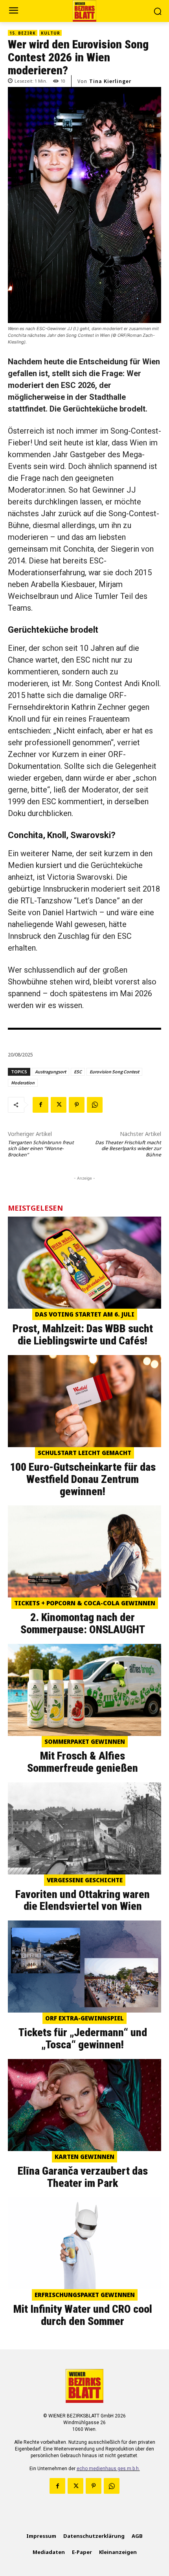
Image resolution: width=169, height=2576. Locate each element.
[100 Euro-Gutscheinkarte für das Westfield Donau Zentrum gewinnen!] (84, 1401)
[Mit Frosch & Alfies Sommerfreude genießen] (84, 1690)
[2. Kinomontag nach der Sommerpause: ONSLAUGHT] (84, 1551)
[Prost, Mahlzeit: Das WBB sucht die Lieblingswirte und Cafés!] (84, 1263)
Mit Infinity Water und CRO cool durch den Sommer (83, 2315)
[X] (59, 1105)
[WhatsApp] (95, 1105)
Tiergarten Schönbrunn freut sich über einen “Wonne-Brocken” (41, 1149)
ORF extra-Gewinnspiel (84, 2018)
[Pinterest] (77, 1105)
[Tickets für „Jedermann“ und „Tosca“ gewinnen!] (84, 1967)
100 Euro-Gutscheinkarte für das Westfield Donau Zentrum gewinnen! (83, 1479)
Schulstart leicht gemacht (84, 1453)
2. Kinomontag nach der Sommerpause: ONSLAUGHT (83, 1623)
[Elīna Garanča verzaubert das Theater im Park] (84, 2105)
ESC (78, 1072)
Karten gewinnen (84, 2157)
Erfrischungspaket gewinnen (85, 2295)
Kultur (51, 33)
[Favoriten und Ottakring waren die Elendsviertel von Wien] (84, 1828)
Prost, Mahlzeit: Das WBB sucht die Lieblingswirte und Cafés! (83, 1335)
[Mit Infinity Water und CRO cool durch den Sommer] (84, 2243)
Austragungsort (51, 1072)
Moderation (23, 1083)
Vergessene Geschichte (85, 1880)
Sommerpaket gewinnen (85, 1741)
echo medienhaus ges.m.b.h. (108, 2469)
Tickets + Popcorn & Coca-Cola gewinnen (85, 1603)
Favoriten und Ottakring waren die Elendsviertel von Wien (83, 1900)
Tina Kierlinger (110, 81)
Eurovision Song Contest (114, 1072)
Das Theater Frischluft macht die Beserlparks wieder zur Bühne (128, 1149)
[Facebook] (40, 1105)
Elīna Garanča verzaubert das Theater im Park (83, 2177)
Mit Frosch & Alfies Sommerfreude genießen (83, 1762)
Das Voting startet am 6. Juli (85, 1314)
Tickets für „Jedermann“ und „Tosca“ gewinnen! (83, 2039)
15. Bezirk (23, 33)
